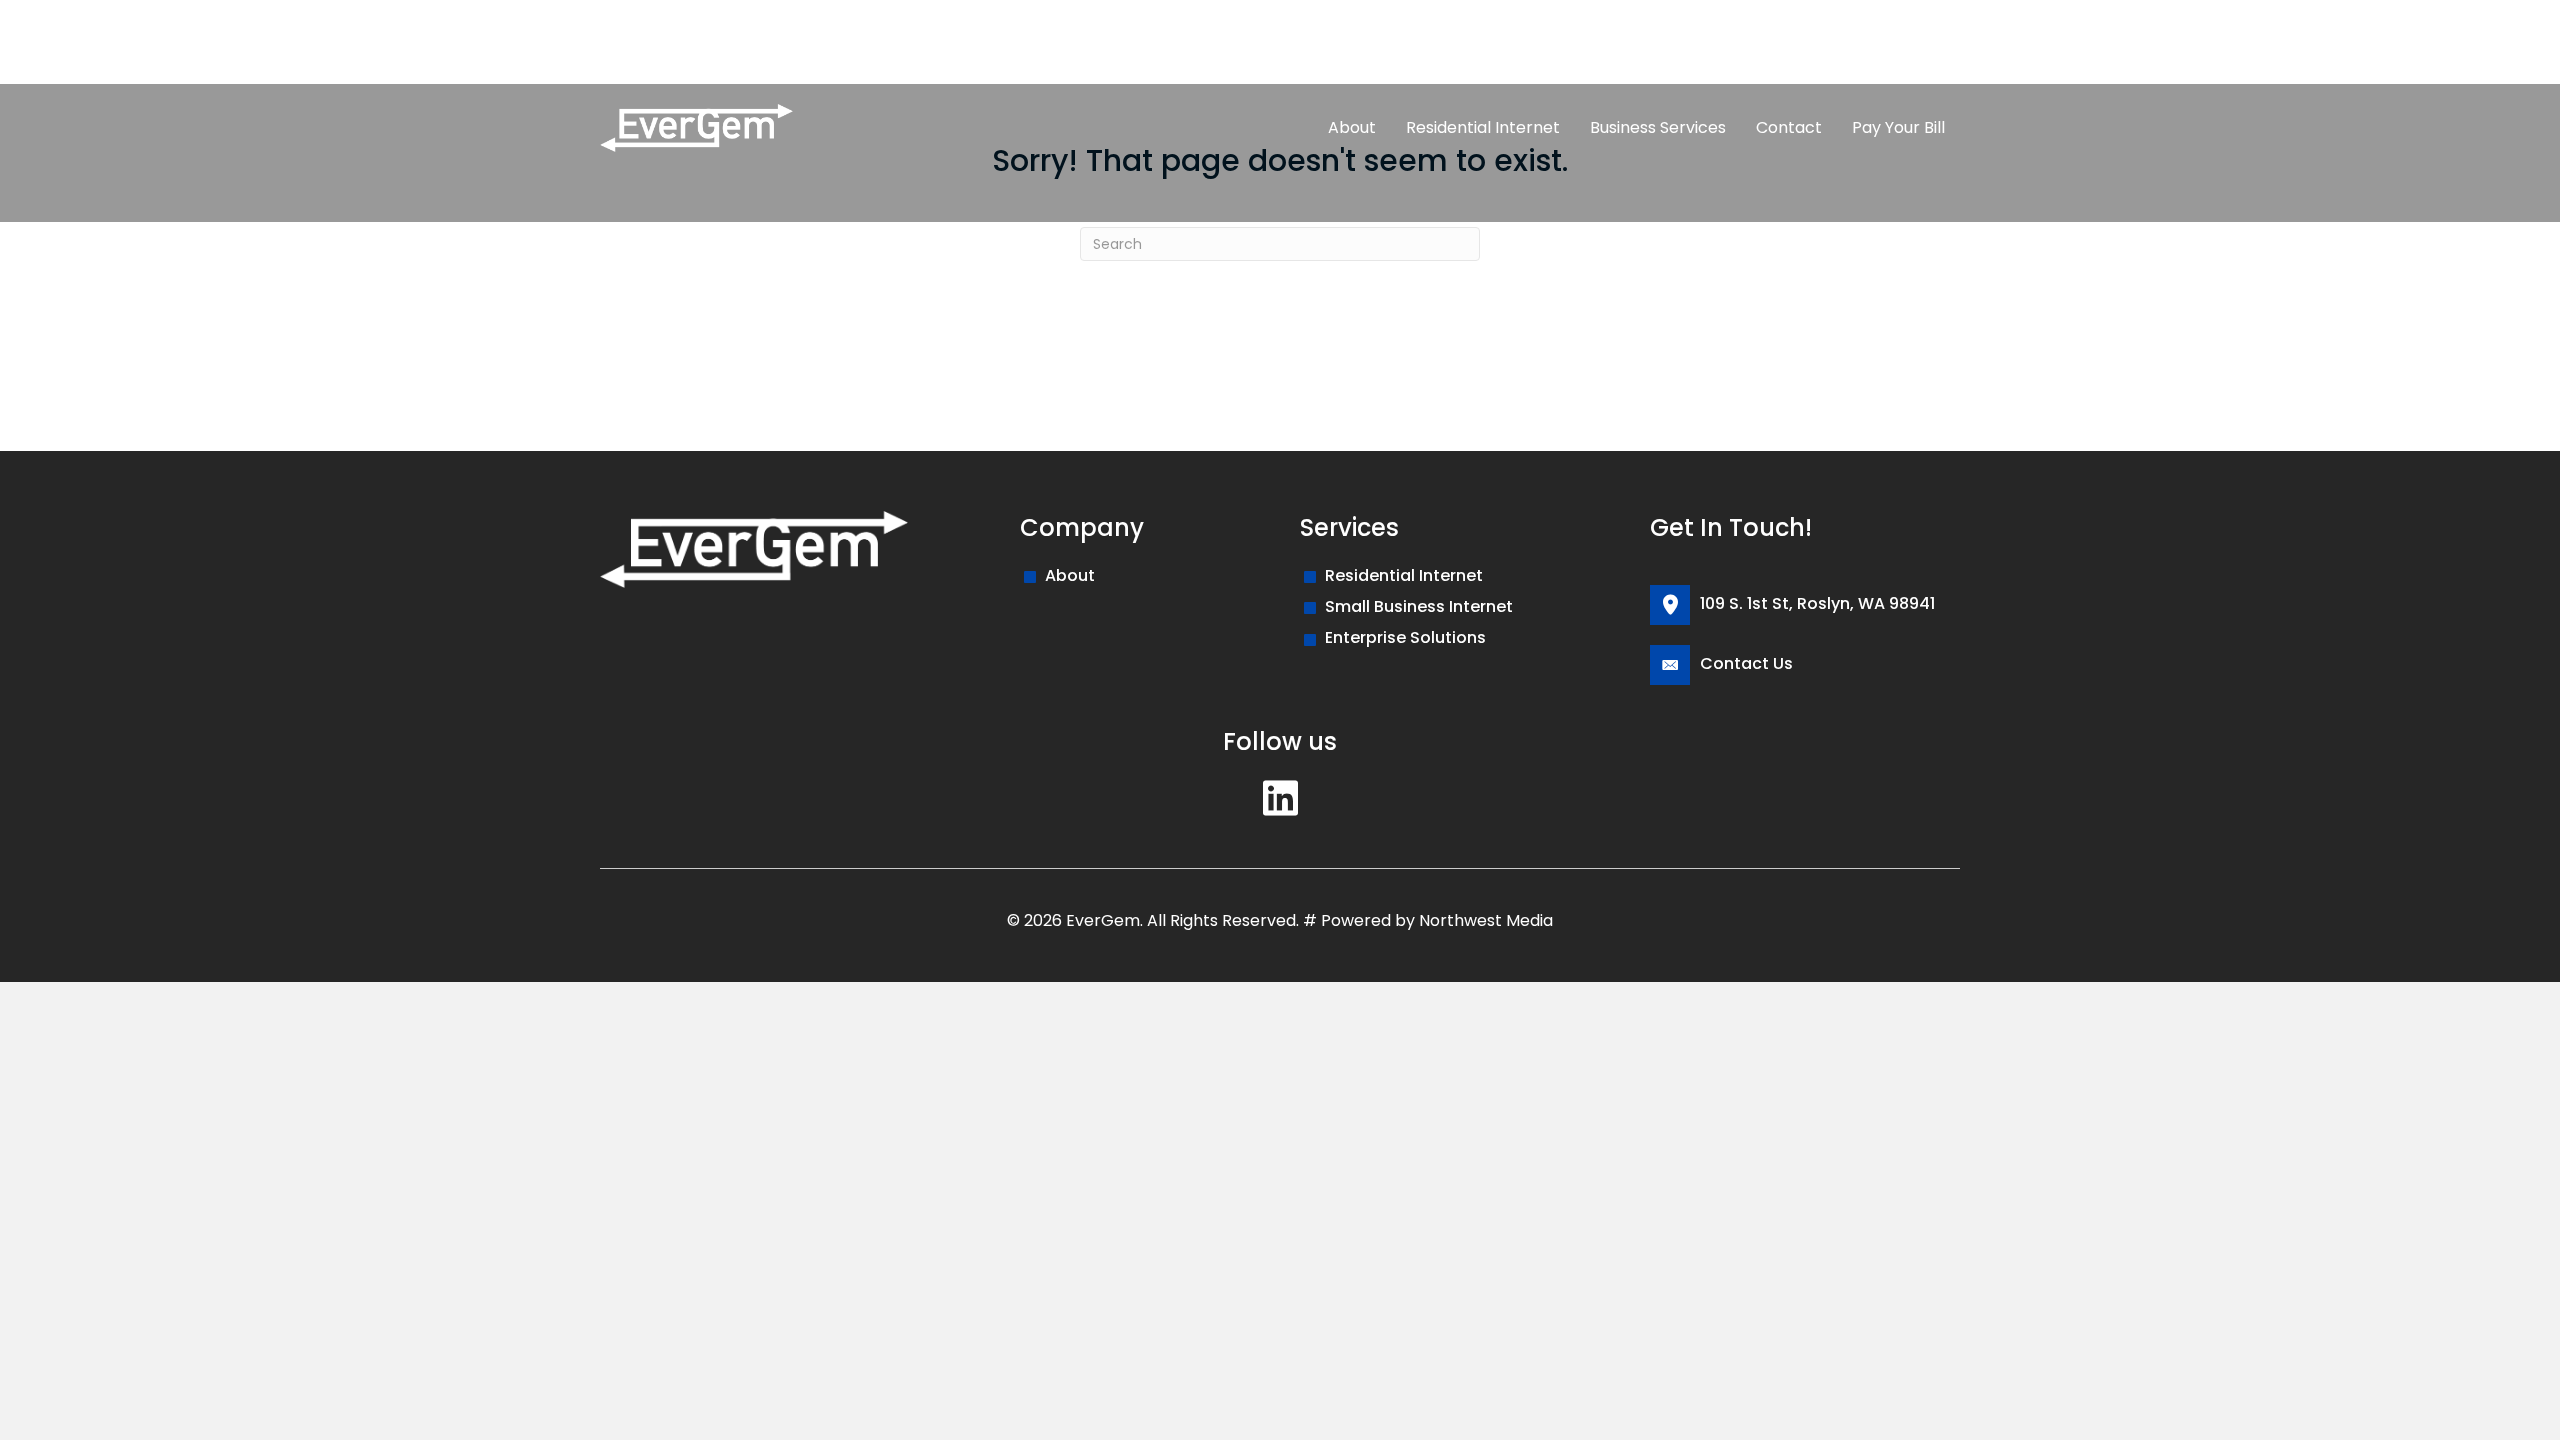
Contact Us (1746, 663)
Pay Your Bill (813, 41)
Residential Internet (1404, 575)
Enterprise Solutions (1405, 637)
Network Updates (958, 41)
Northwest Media (1486, 920)
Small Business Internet (1419, 606)
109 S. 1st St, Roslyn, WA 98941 (1817, 603)
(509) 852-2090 (676, 41)
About (1070, 575)
